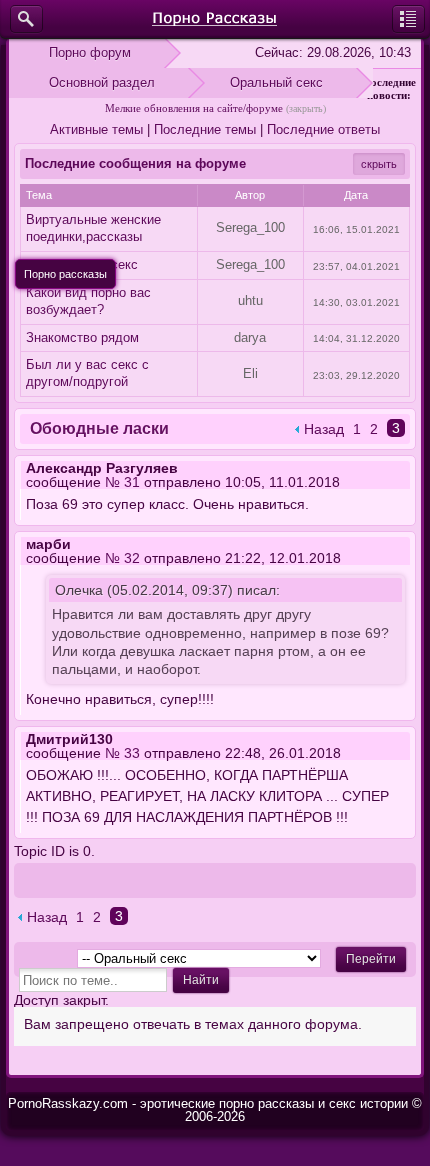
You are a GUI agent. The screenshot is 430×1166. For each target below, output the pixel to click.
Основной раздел (102, 82)
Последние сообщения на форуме (135, 163)
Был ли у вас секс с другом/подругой (87, 373)
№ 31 (122, 482)
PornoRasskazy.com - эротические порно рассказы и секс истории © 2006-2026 (215, 1110)
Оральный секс (276, 82)
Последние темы (205, 129)
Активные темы (96, 129)
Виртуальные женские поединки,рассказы (93, 228)
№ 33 (122, 753)
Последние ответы (323, 129)
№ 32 (122, 558)
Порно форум (90, 52)
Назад (324, 429)
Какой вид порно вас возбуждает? (88, 301)
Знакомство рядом (82, 337)
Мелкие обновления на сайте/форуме (194, 108)
